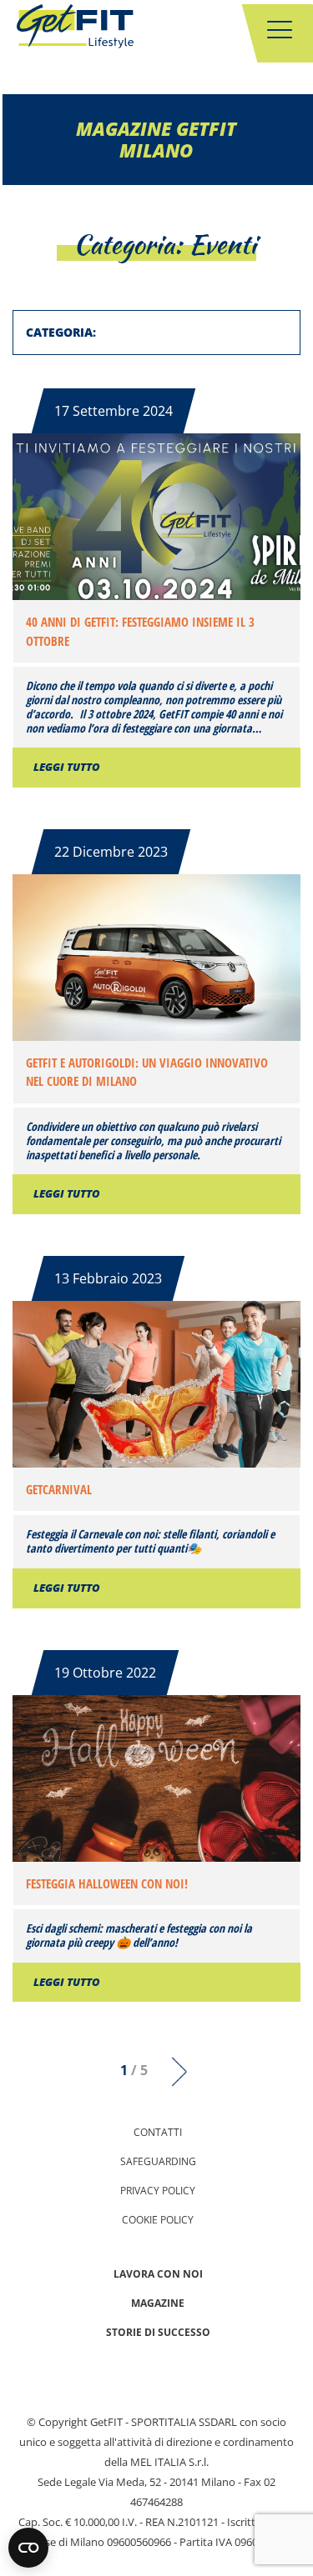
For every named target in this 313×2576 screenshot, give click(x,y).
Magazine (158, 2303)
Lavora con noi (158, 2274)
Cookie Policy (158, 2220)
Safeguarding (158, 2161)
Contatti (158, 2132)
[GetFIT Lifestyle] (75, 29)
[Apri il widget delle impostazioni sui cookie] (28, 2548)
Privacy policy (158, 2191)
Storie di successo (158, 2332)
